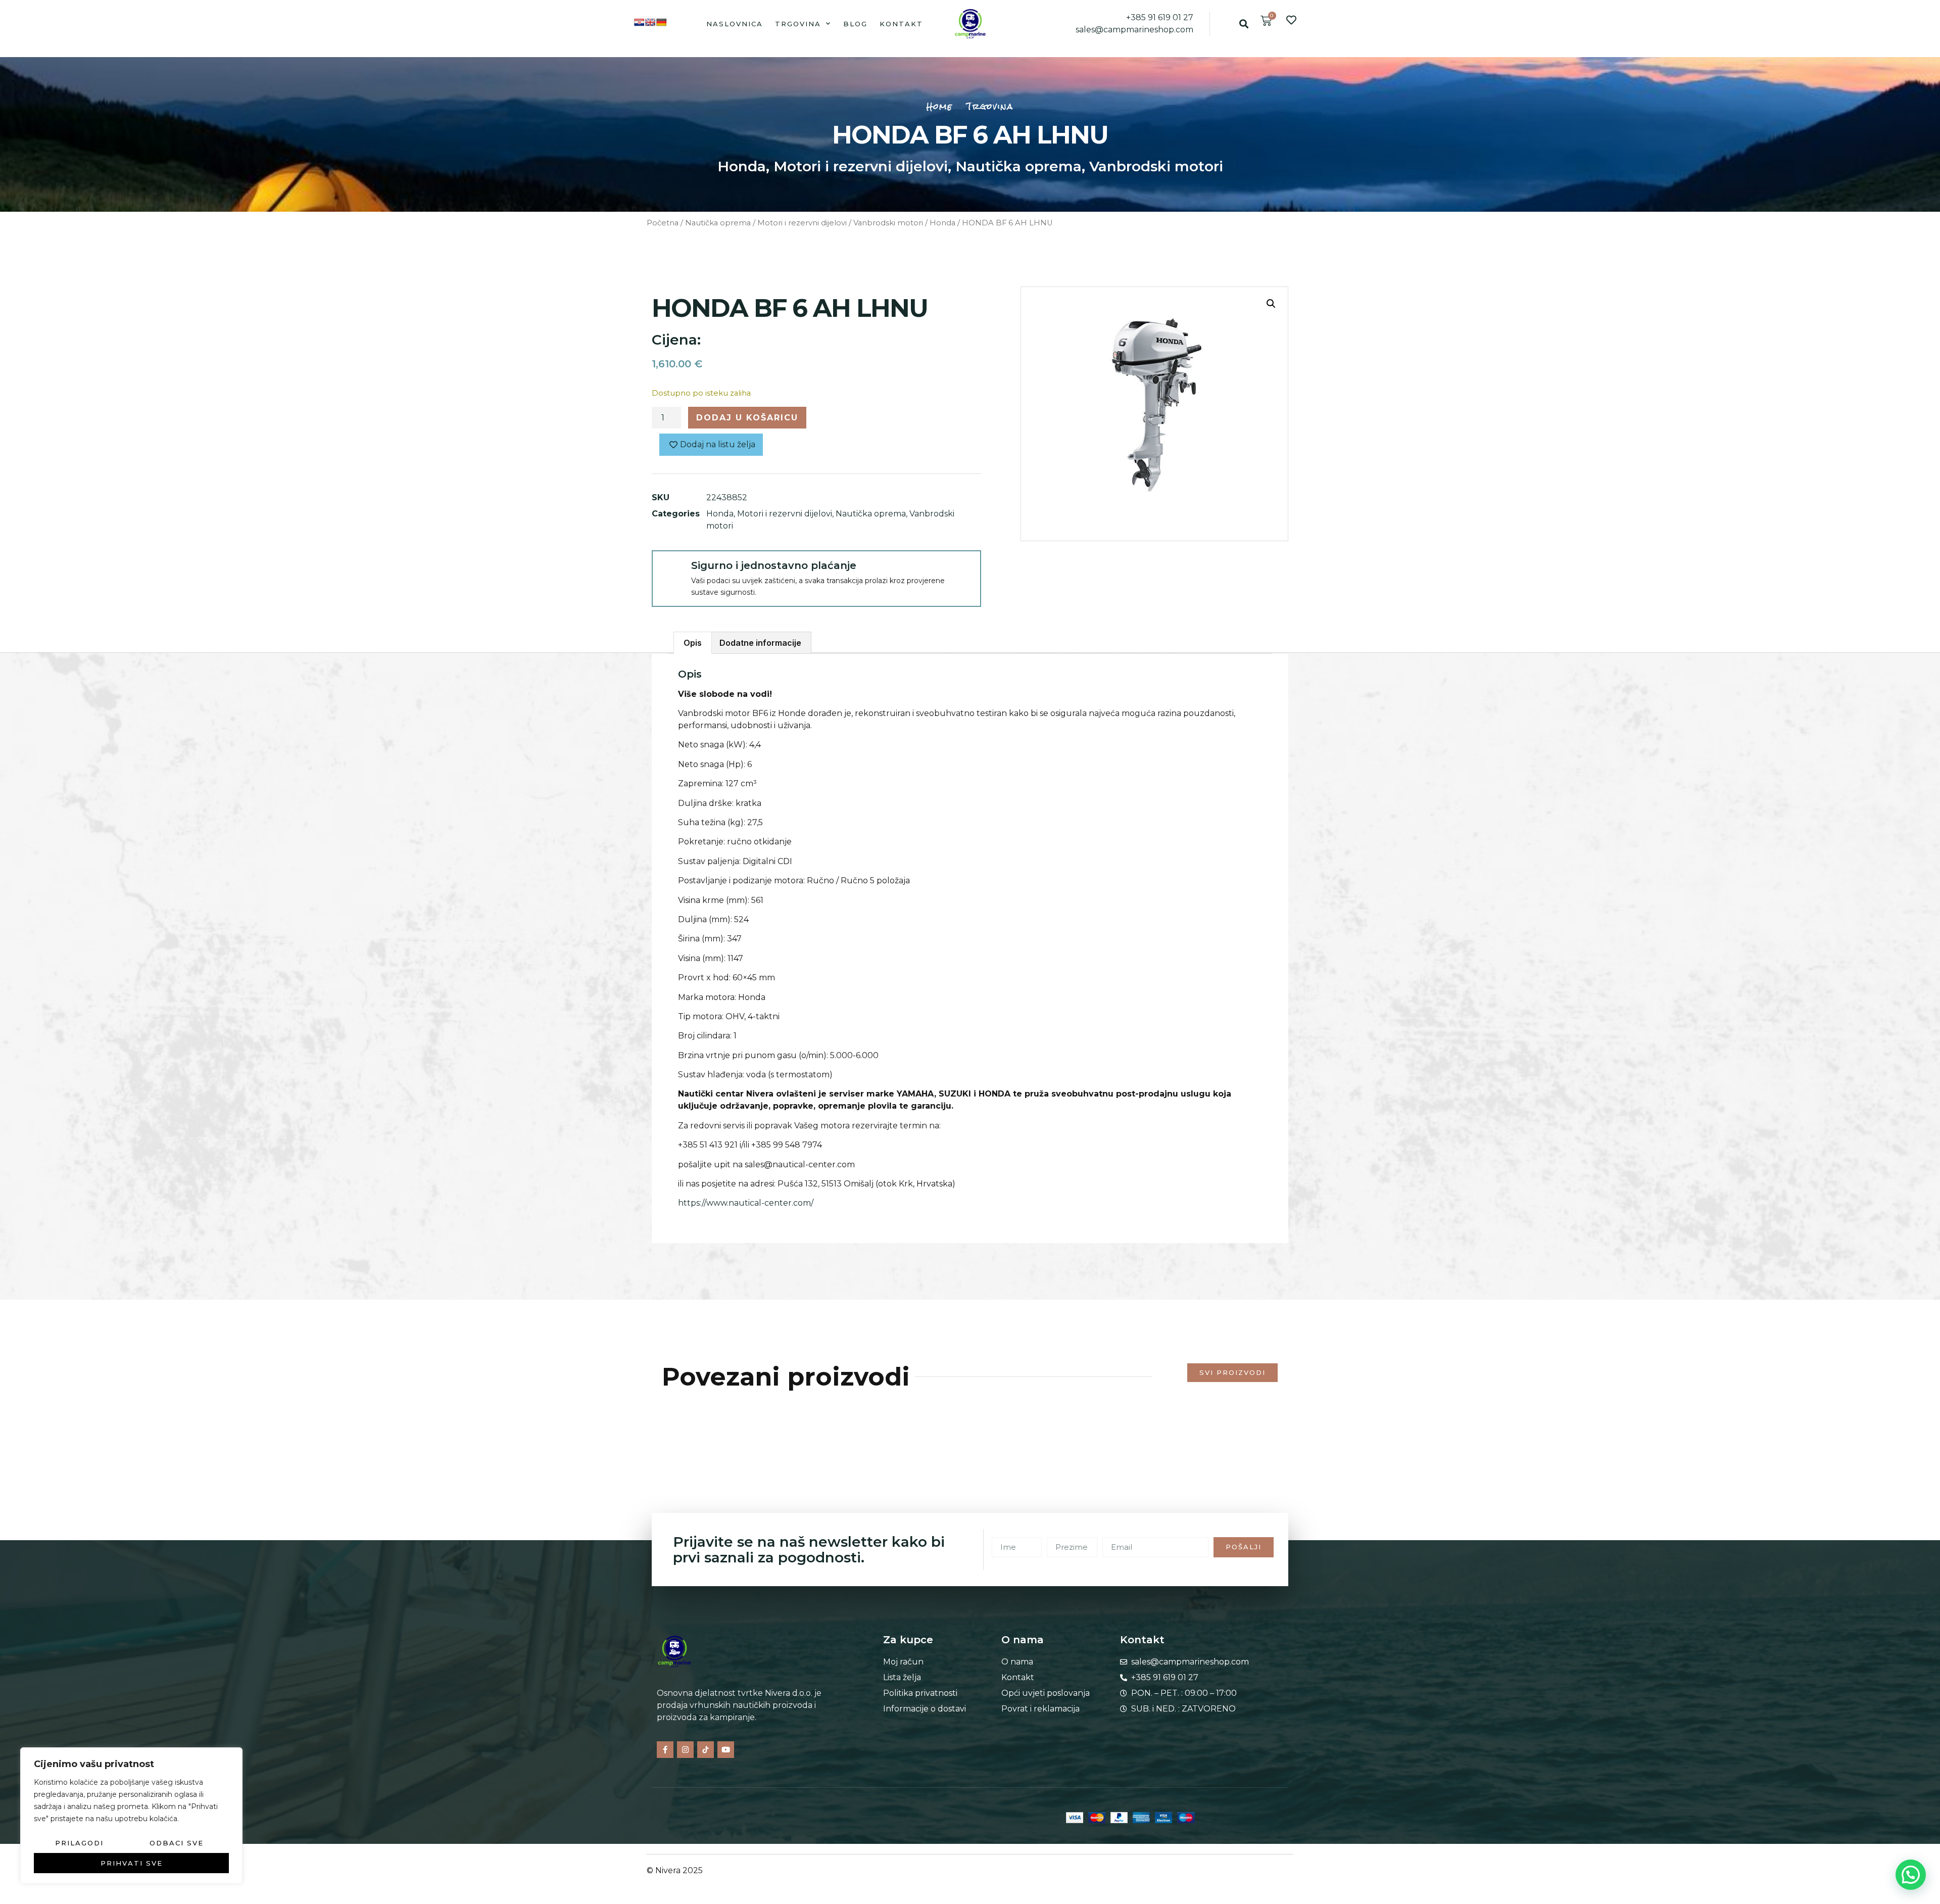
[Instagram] (685, 1750)
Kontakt (901, 24)
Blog (855, 24)
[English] (650, 22)
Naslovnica (735, 24)
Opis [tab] (693, 643)
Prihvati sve (132, 1863)
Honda (742, 166)
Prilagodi (79, 1843)
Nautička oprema (1019, 166)
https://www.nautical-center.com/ (746, 1203)
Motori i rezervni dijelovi (861, 166)
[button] (1244, 23)
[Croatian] (639, 22)
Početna (663, 223)
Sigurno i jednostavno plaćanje (774, 565)
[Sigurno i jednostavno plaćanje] (671, 569)
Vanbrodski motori (1156, 166)
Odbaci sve (177, 1843)
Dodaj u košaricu (747, 418)
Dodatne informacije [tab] (760, 643)
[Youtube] (726, 1750)
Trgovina (798, 24)
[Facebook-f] (665, 1750)
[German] (661, 22)
